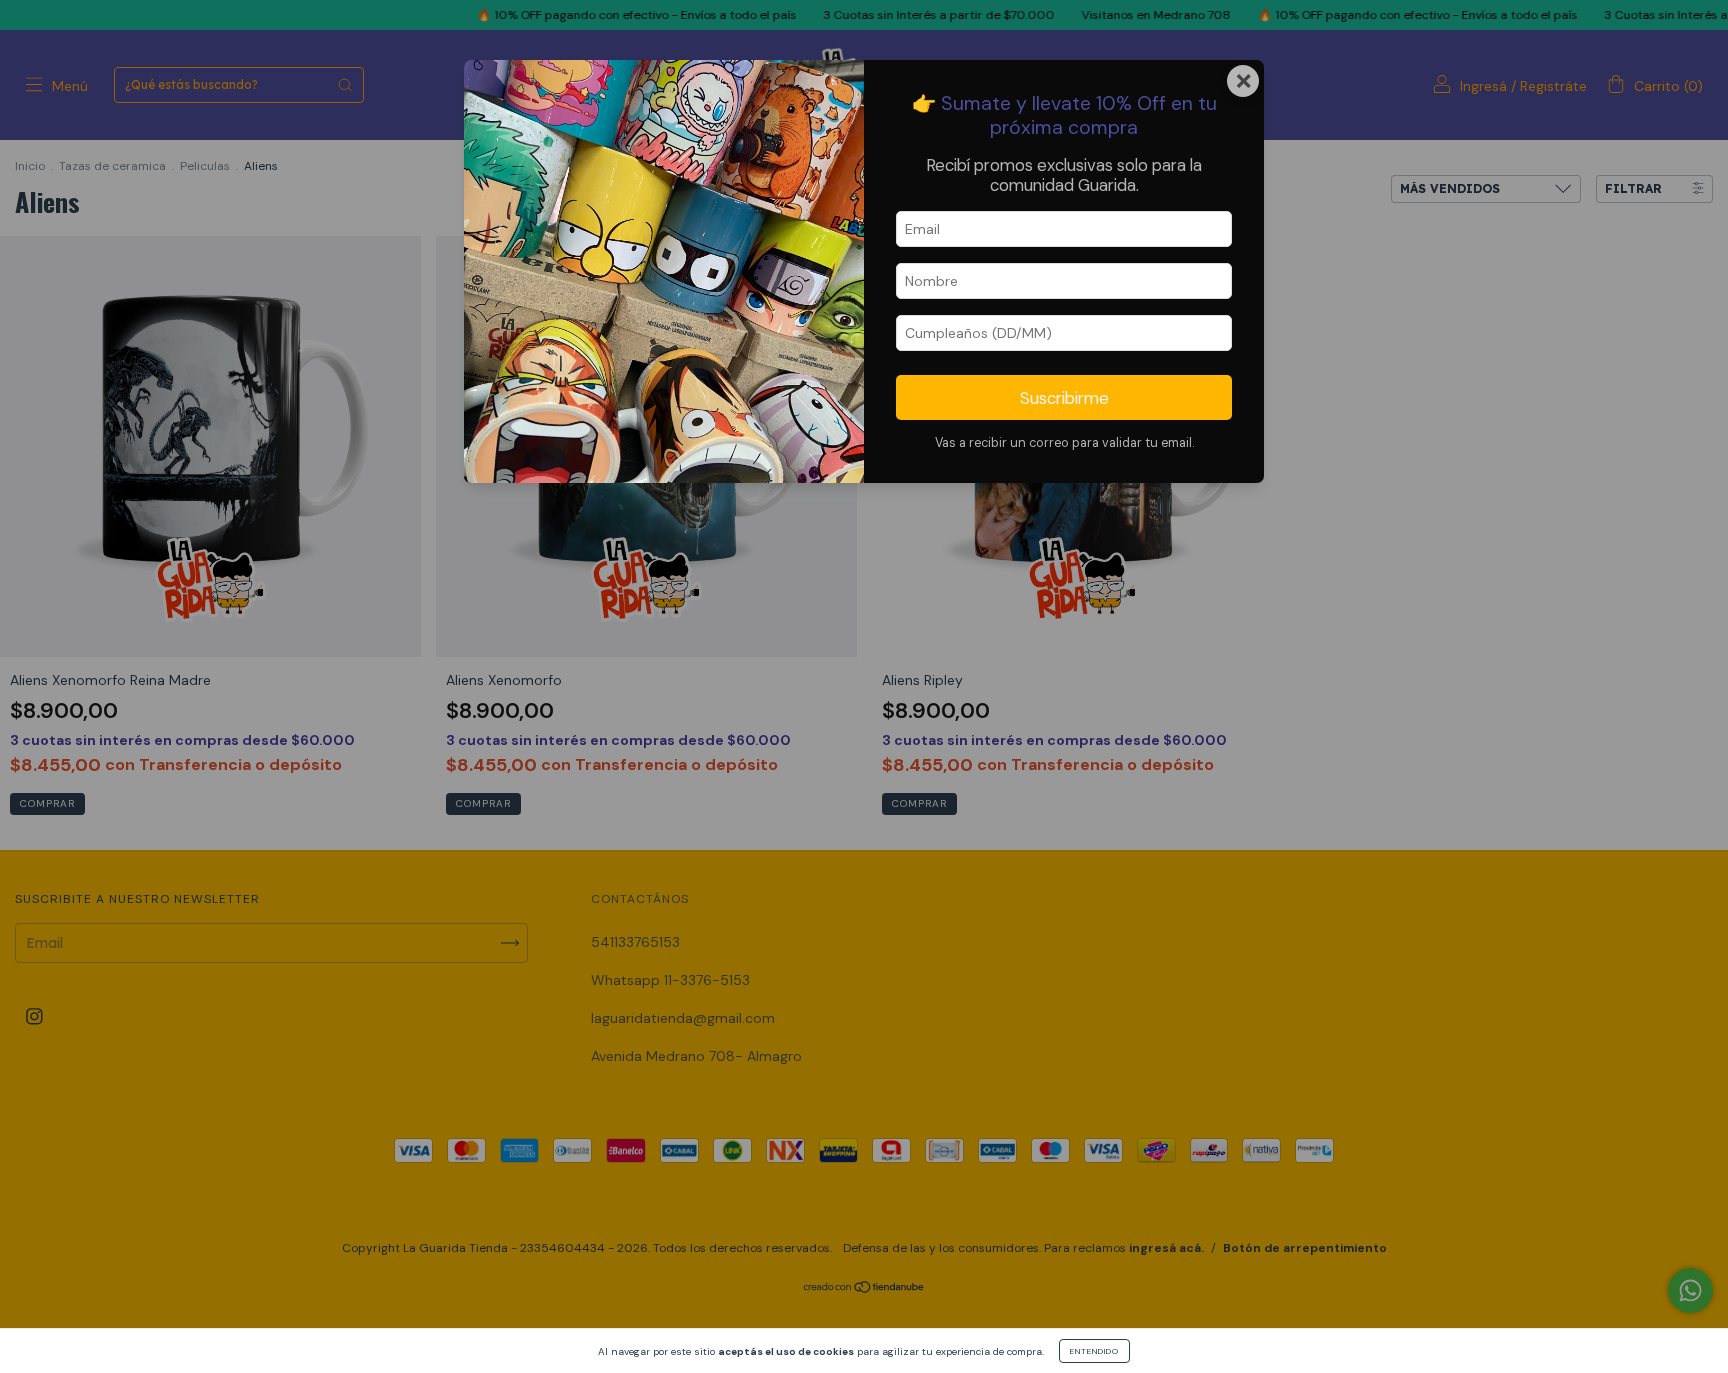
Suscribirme (1064, 398)
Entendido (1094, 1351)
